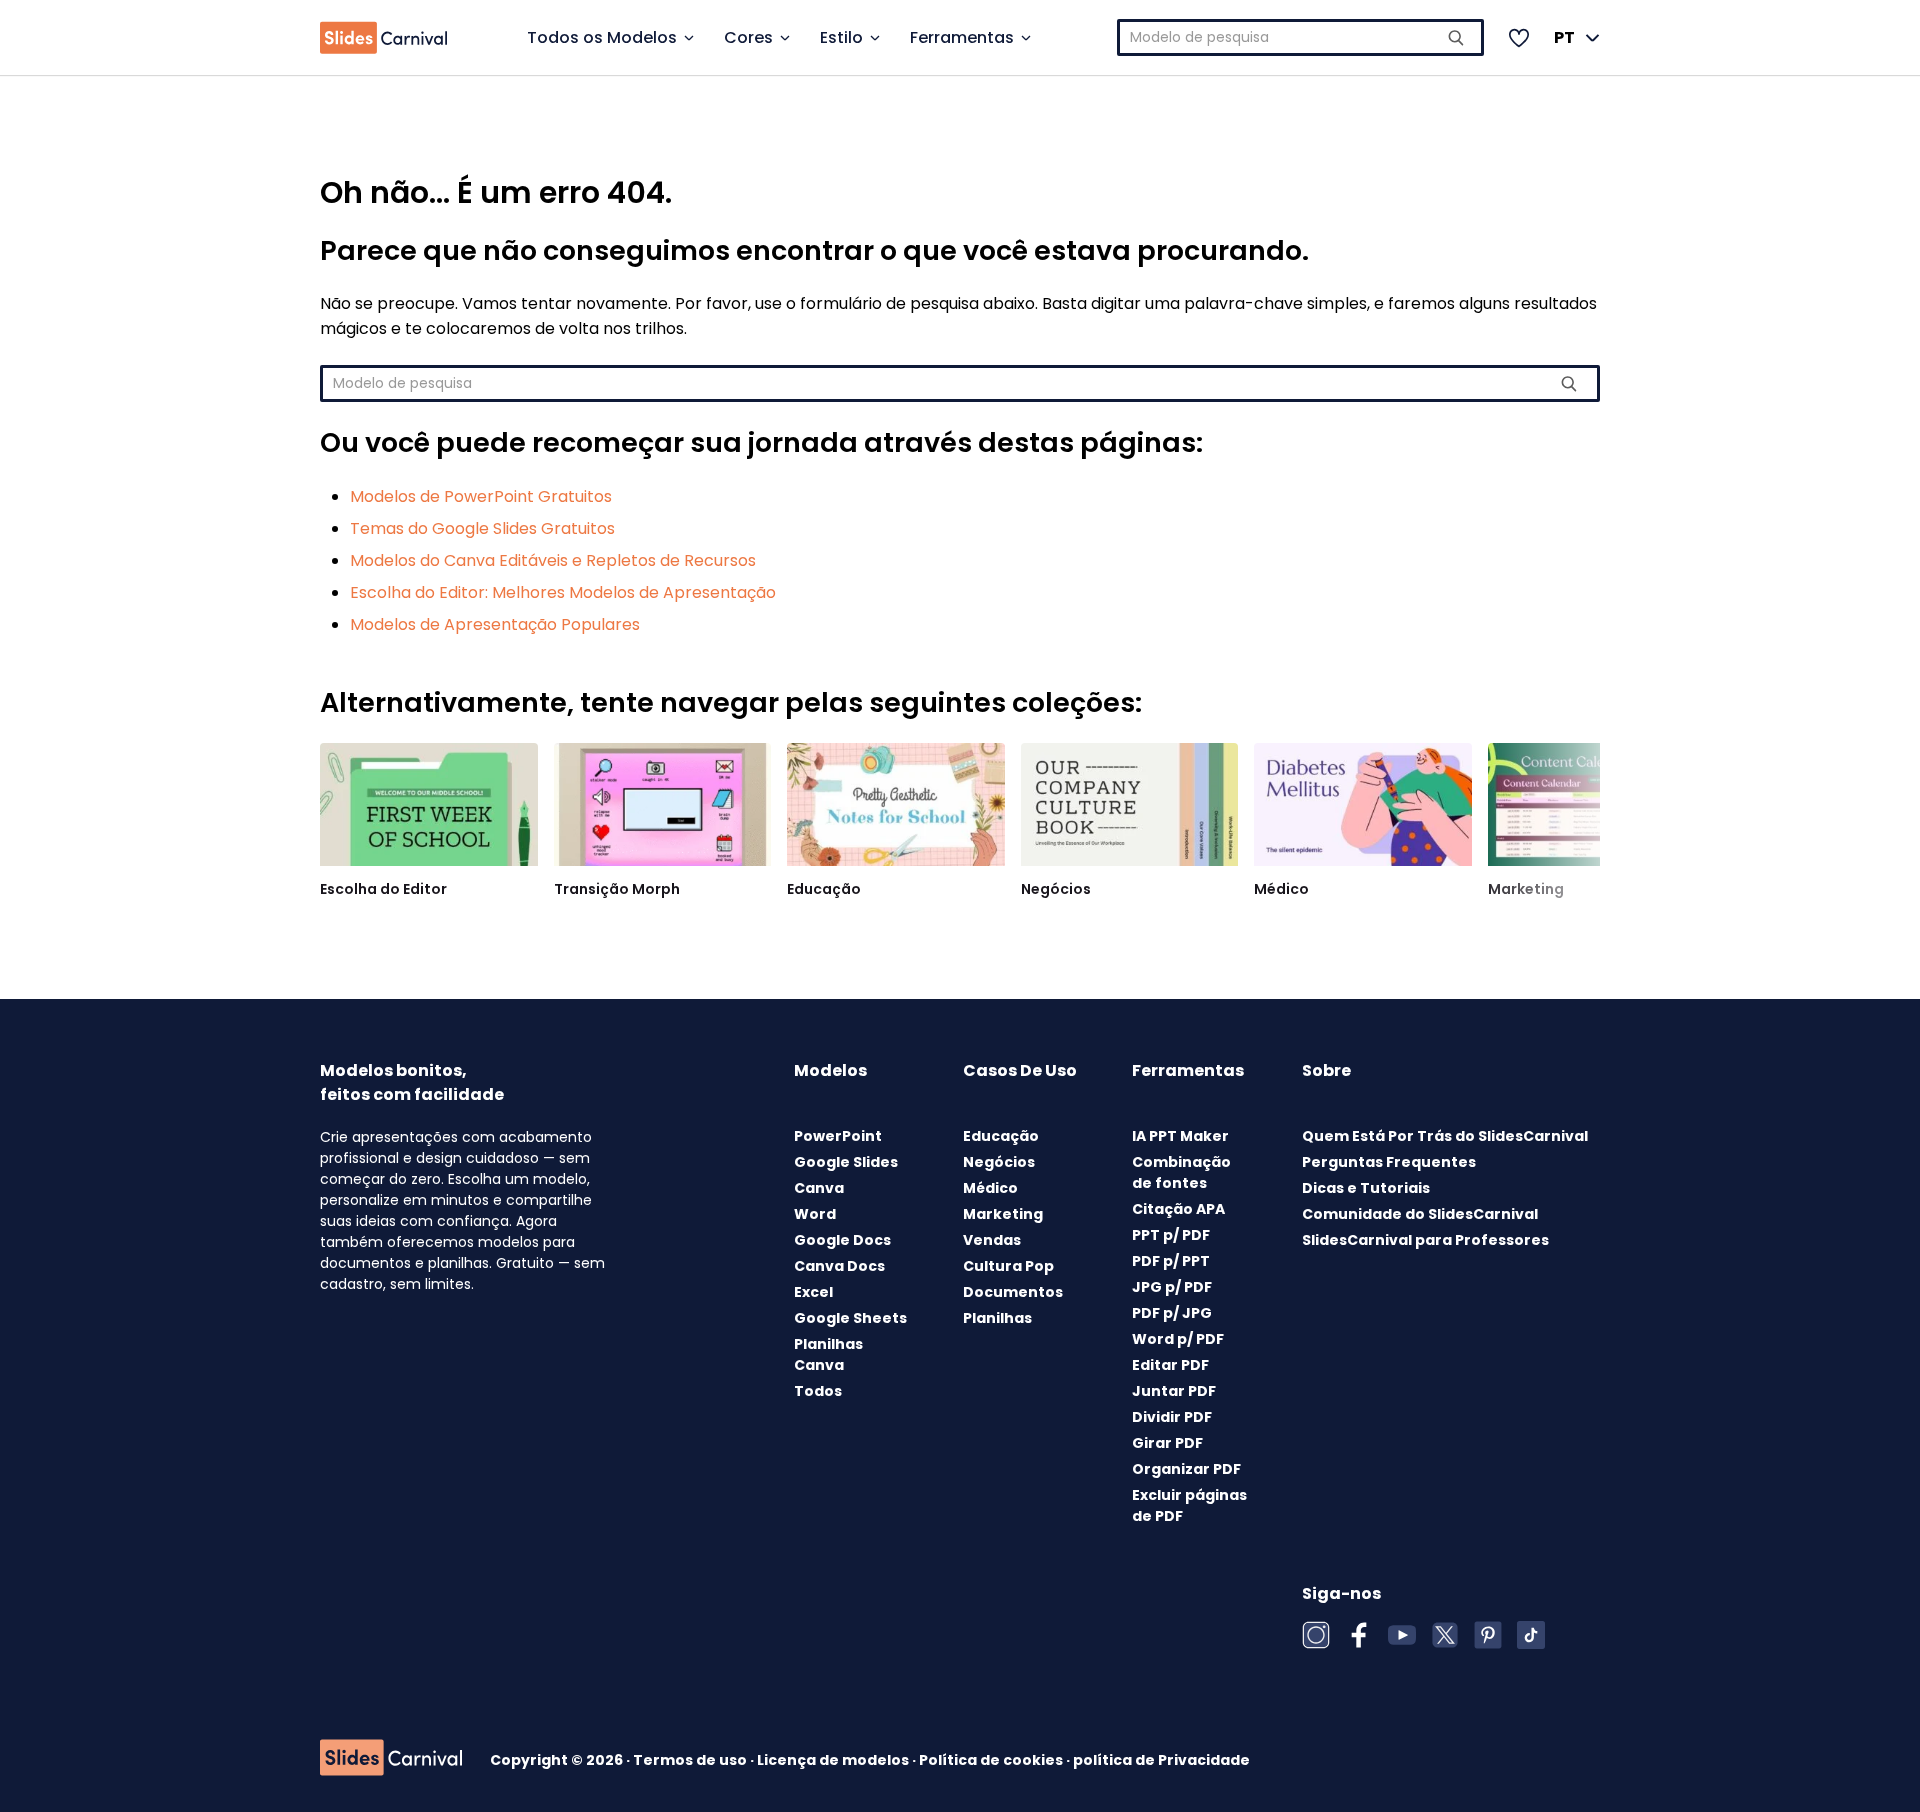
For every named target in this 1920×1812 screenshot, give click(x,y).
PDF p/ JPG (1172, 1313)
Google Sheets (850, 1318)
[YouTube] (1402, 1635)
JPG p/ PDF (1172, 1287)
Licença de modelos (834, 1760)
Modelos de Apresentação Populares (495, 624)
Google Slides (846, 1162)
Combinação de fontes (1181, 1172)
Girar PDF (1167, 1443)
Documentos (1013, 1292)
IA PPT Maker (1180, 1136)
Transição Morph (617, 889)
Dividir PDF (1172, 1417)
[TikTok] (1531, 1635)
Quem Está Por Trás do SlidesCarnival (1445, 1136)
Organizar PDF (1186, 1469)
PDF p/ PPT (1171, 1261)
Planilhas (997, 1318)
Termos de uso (691, 1760)
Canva (819, 1188)
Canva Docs (839, 1266)
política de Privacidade (1161, 1760)
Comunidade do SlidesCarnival (1420, 1214)
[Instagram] (1316, 1635)
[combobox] (1301, 37)
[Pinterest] (1488, 1635)
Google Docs (842, 1240)
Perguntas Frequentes (1389, 1162)
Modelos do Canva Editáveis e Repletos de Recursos (553, 560)
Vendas (992, 1240)
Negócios (1056, 889)
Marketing (1526, 889)
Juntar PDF (1174, 1391)
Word (815, 1214)
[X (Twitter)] (1445, 1635)
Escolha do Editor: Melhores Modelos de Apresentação (563, 592)
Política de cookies (992, 1760)
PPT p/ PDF (1171, 1235)
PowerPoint (838, 1136)
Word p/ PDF (1178, 1339)
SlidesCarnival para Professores (1425, 1240)
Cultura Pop (1008, 1266)
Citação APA (1178, 1209)
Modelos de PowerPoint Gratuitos (481, 496)
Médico (1281, 889)
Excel (813, 1292)
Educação (824, 889)
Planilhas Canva (828, 1354)
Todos (818, 1391)
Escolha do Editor (383, 889)
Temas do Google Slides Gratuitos (482, 528)
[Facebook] (1359, 1635)
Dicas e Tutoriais (1366, 1188)
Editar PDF (1170, 1365)
